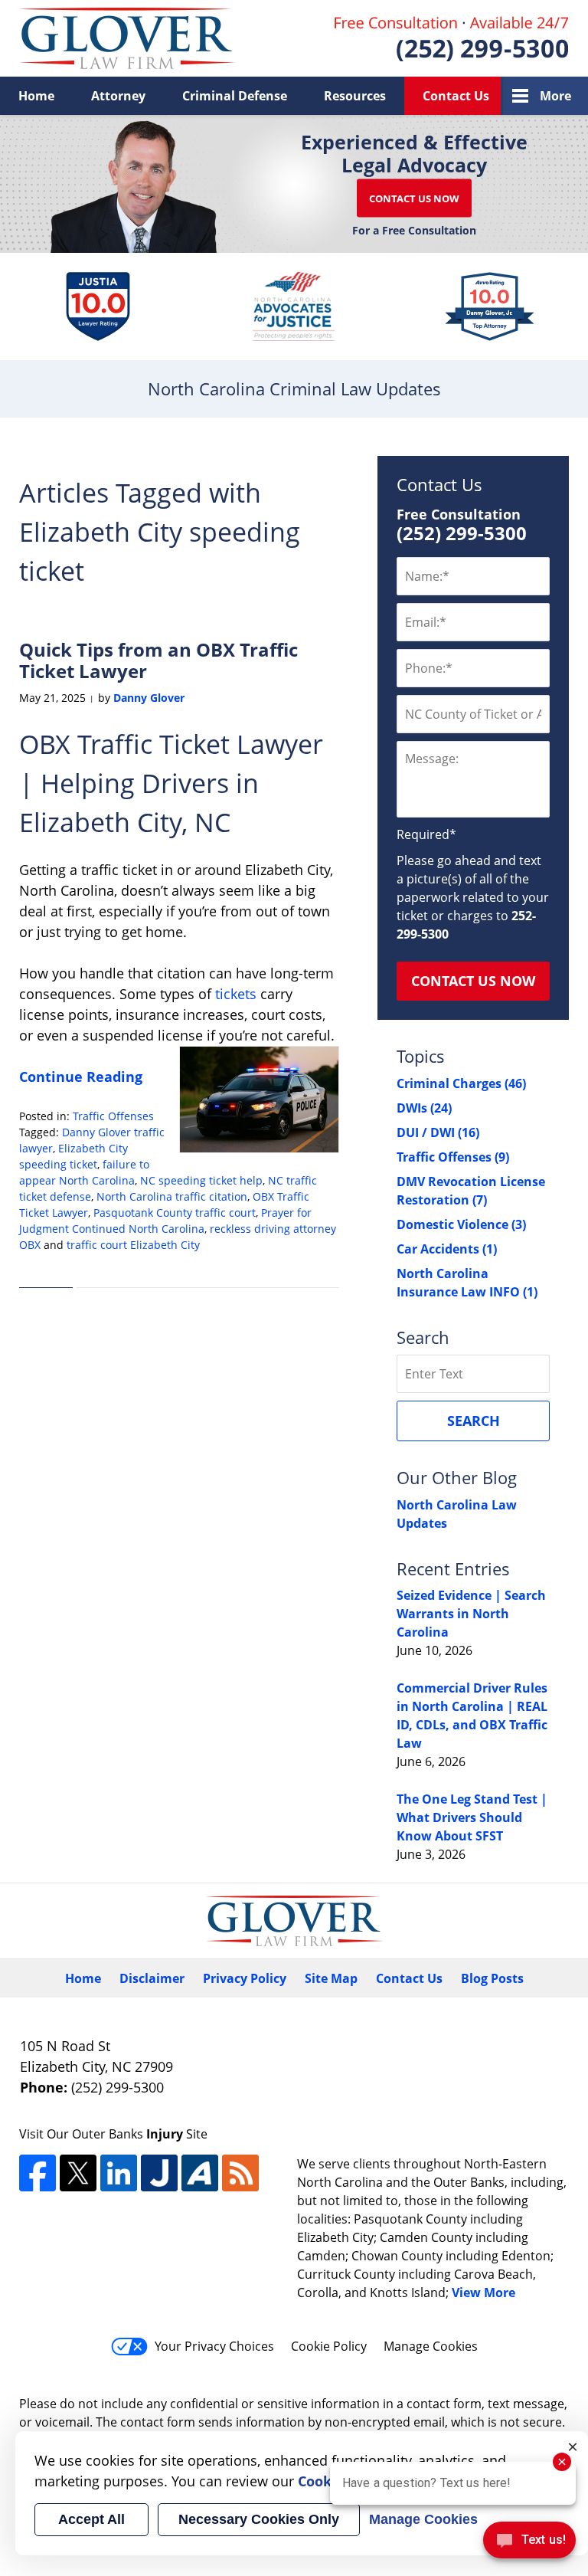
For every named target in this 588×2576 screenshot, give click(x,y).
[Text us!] (529, 2544)
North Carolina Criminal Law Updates (127, 38)
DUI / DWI (438, 1132)
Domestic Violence (461, 1224)
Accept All (91, 2519)
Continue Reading (81, 1077)
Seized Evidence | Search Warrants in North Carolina (471, 1614)
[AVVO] (200, 2173)
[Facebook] (38, 2173)
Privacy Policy (245, 1978)
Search (474, 1421)
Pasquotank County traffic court (175, 1213)
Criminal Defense (235, 96)
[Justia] (159, 2173)
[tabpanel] (98, 306)
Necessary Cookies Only (259, 2519)
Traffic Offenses (113, 1116)
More (555, 96)
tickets (234, 994)
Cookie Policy (329, 2346)
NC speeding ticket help (201, 1180)
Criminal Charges (461, 1083)
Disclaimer (152, 1978)
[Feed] (240, 2173)
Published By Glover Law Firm (452, 39)
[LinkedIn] (119, 2173)
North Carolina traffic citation (172, 1196)
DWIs (424, 1108)
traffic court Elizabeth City (133, 1245)
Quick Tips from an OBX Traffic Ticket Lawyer (158, 660)
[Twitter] (78, 2173)
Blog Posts (492, 1978)
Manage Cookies (431, 2346)
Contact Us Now (414, 198)
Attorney (118, 96)
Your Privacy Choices (214, 2346)
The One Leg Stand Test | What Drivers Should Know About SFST (472, 1817)
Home (36, 96)
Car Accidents (447, 1249)
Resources (355, 96)
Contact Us (456, 96)
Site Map (331, 1978)
